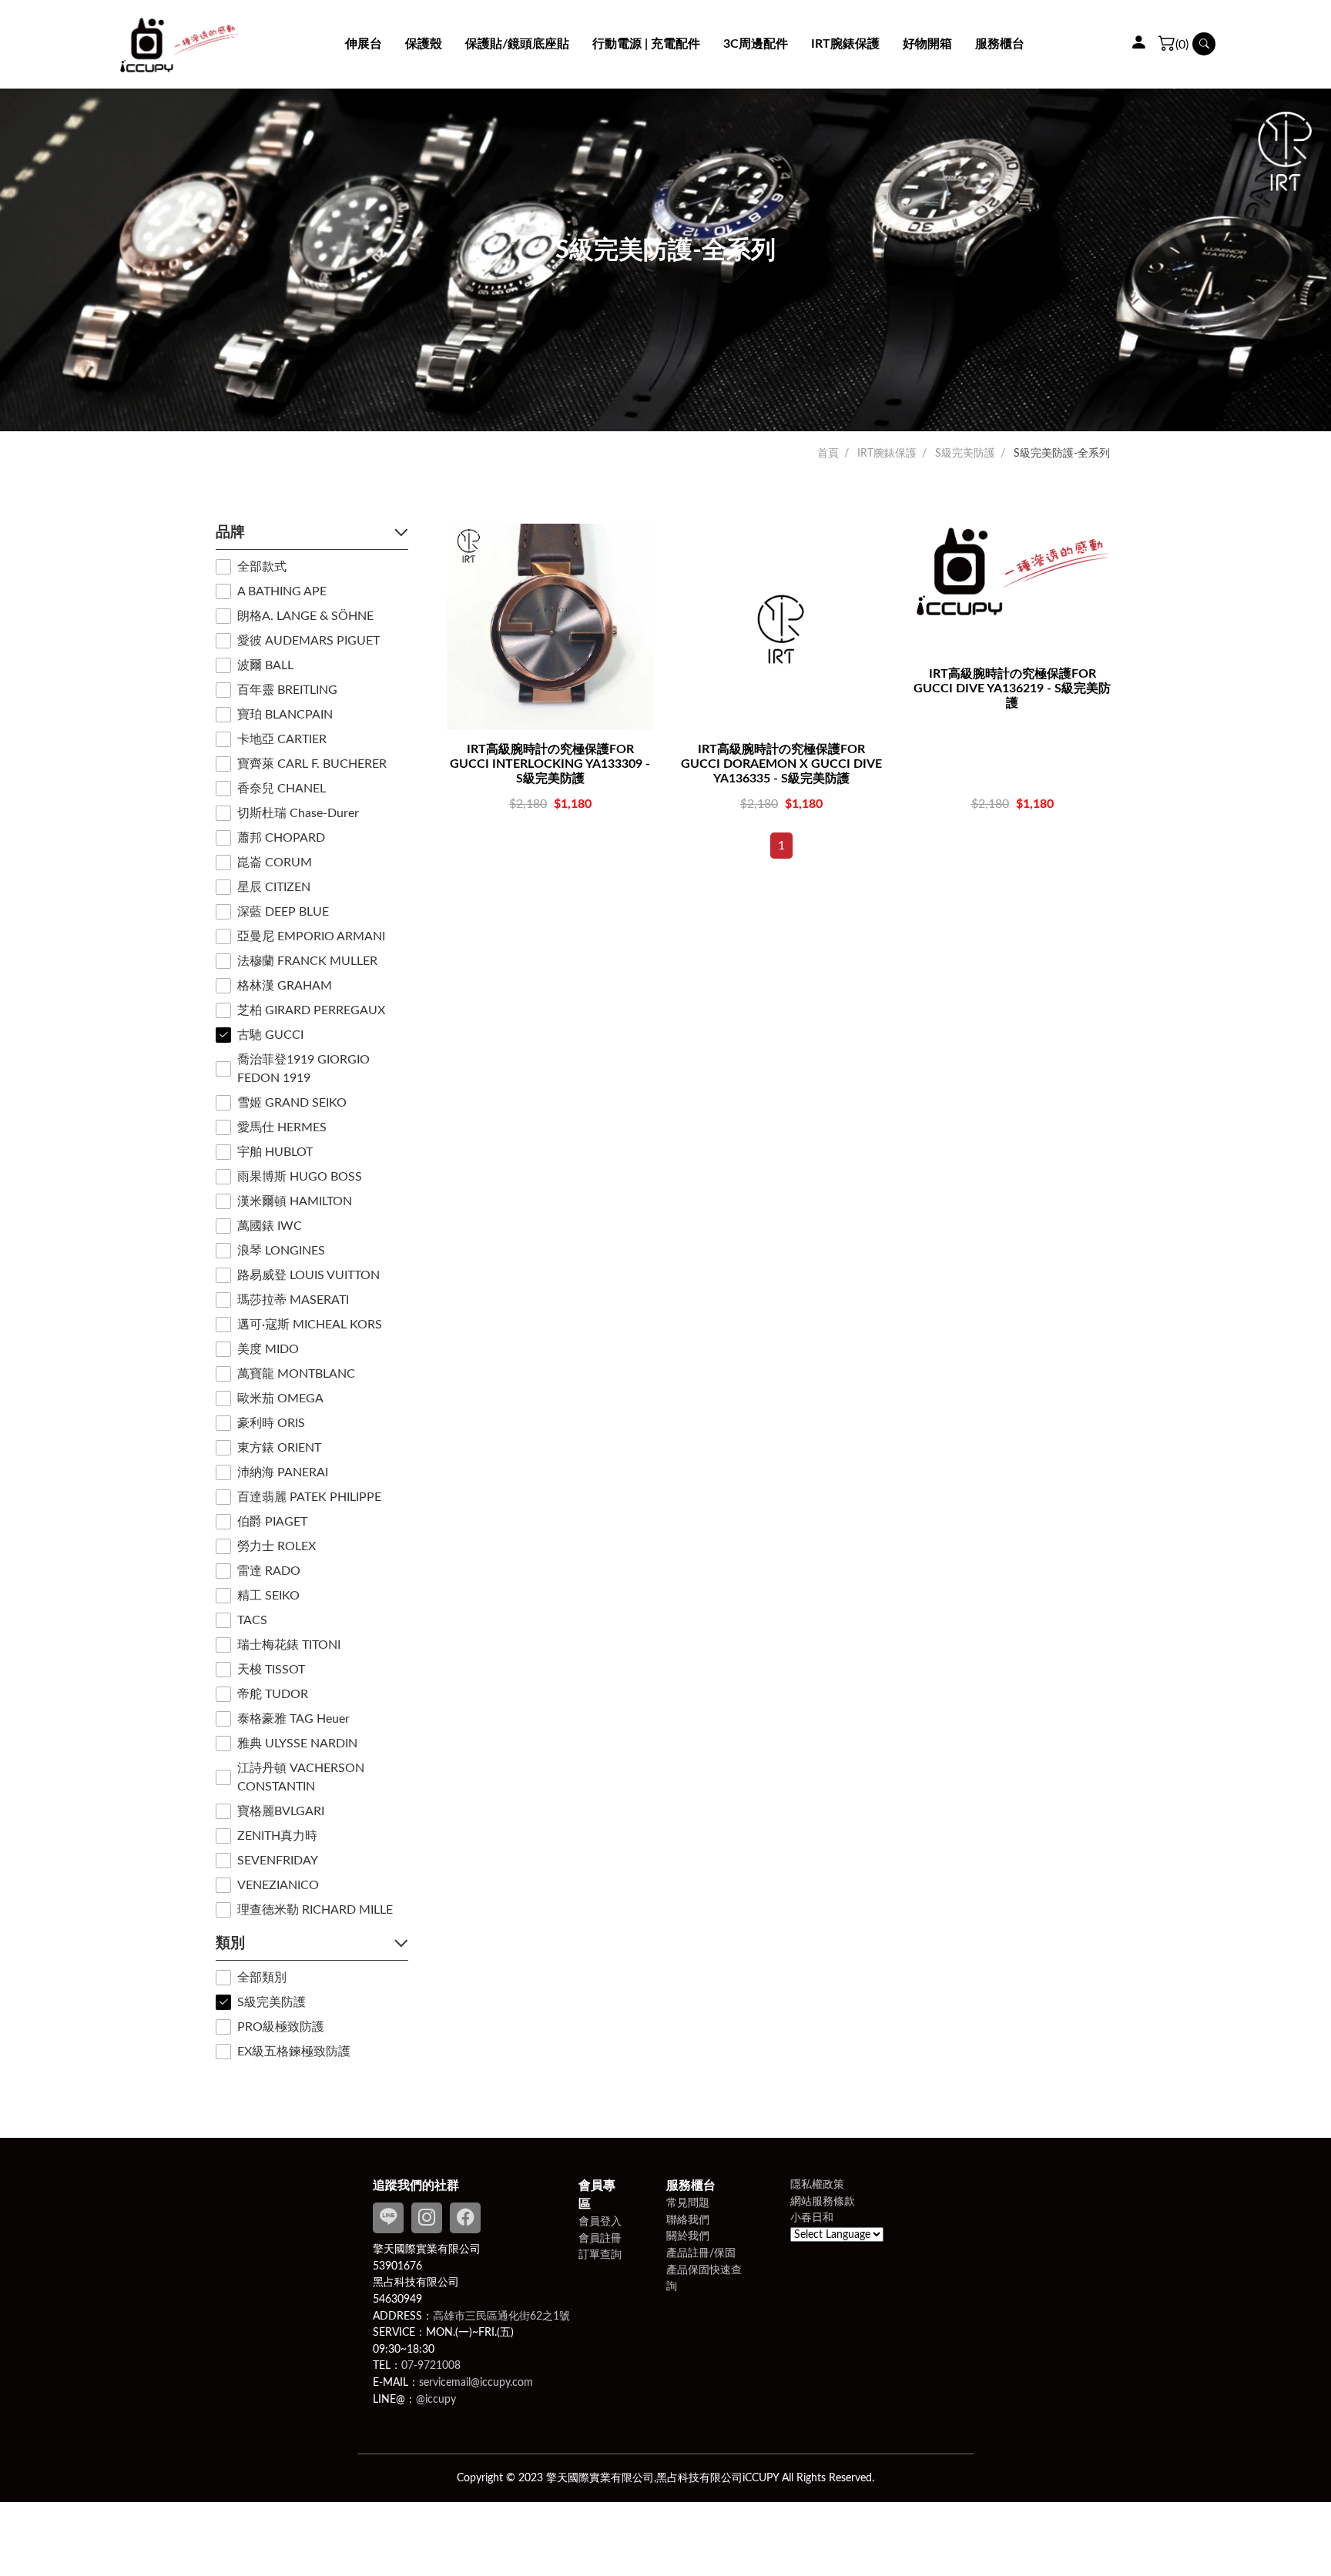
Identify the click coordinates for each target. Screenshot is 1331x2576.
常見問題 (688, 2203)
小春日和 (812, 2218)
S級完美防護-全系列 (1062, 454)
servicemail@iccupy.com (476, 2382)
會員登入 (600, 2221)
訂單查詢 (600, 2254)
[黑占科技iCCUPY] (179, 44)
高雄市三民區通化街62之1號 (501, 2316)
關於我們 (688, 2236)
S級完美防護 (965, 454)
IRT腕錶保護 (887, 454)
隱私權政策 (817, 2184)
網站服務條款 (823, 2201)
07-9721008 (431, 2365)
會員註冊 (600, 2238)
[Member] (1138, 44)
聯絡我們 (688, 2220)
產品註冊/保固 (701, 2253)
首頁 (828, 454)
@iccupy (436, 2399)
